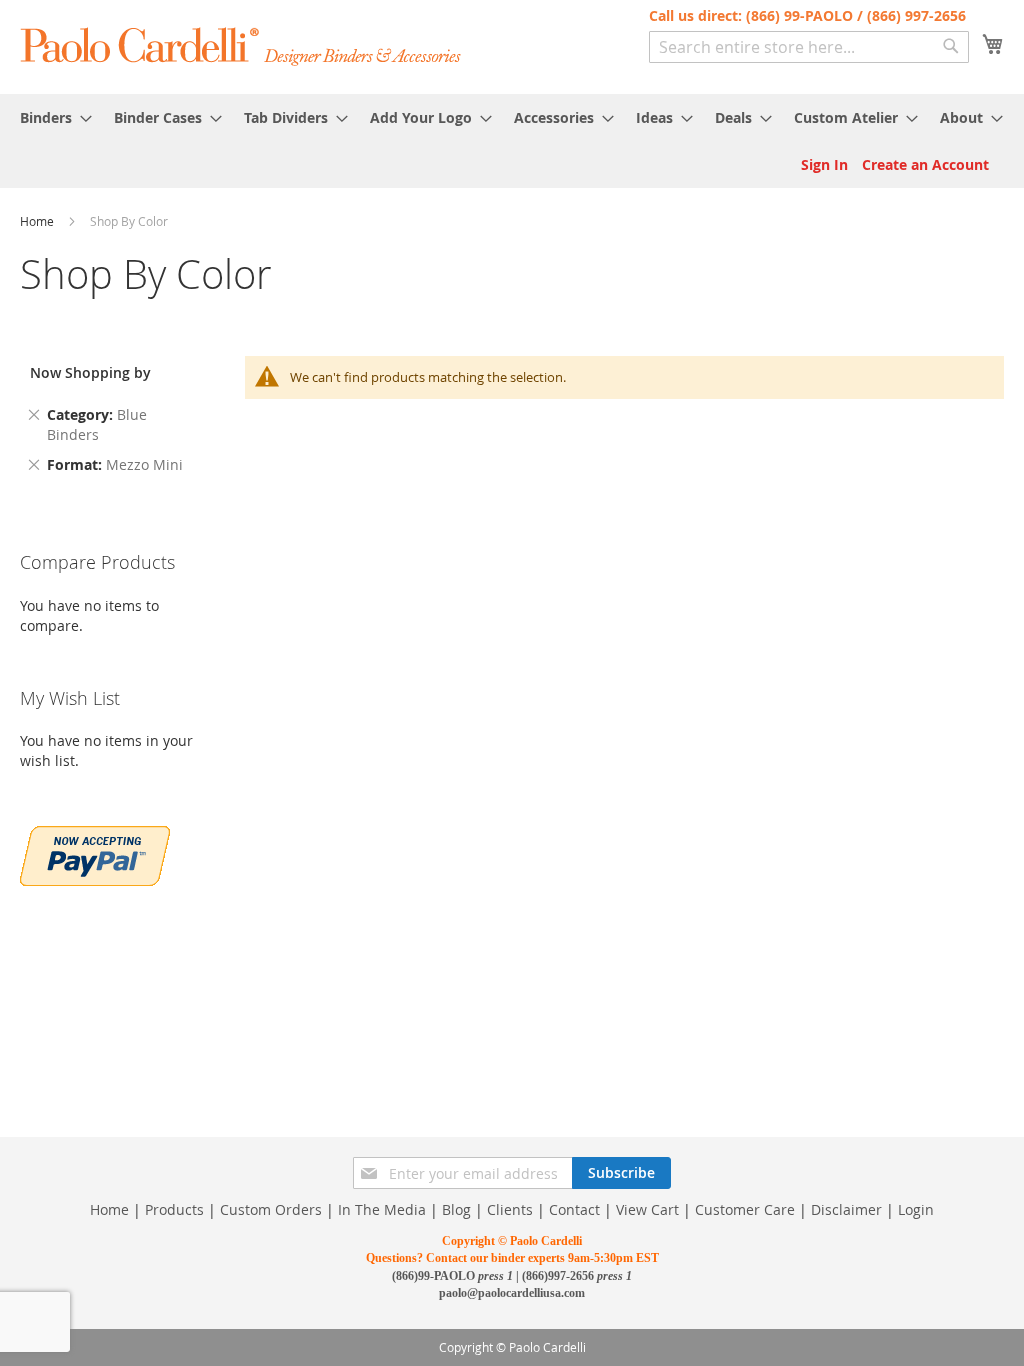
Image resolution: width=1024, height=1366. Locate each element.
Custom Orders (271, 1209)
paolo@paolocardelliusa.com (512, 1293)
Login (916, 1209)
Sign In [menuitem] (824, 164)
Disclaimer (846, 1209)
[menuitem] (50, 117)
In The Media (382, 1209)
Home (38, 221)
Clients (510, 1209)
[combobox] (809, 47)
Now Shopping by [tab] (90, 372)
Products (174, 1209)
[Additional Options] (95, 853)
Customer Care (745, 1209)
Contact (574, 1209)
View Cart (647, 1209)
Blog (456, 1209)
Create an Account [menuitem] (925, 164)
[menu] (512, 117)
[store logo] (241, 45)
